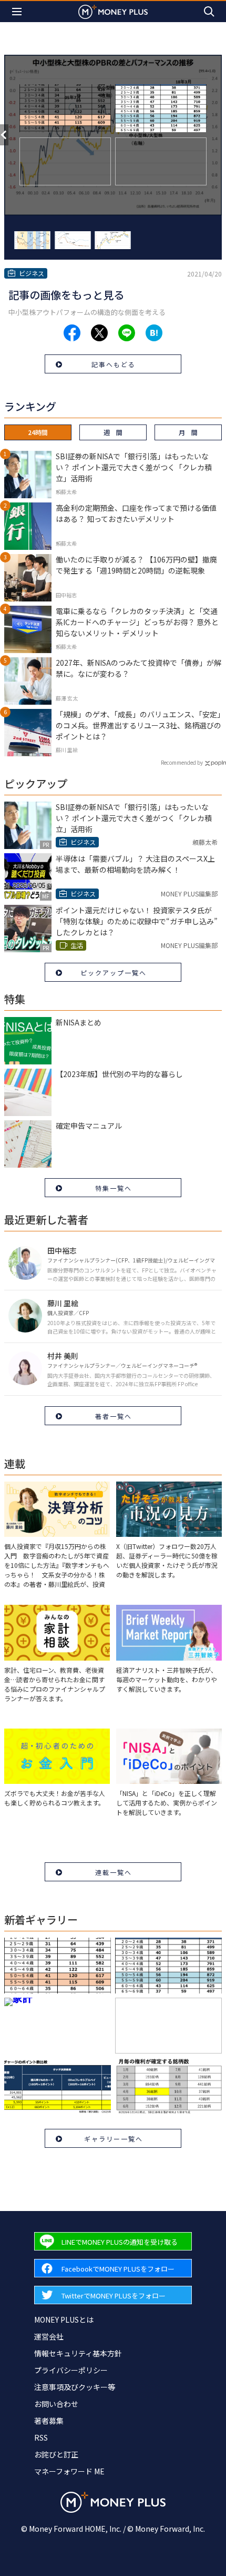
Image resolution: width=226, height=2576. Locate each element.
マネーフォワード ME (69, 2471)
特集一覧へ (114, 1188)
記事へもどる (114, 364)
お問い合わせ (56, 2404)
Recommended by (182, 762)
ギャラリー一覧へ (114, 2139)
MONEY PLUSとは (64, 2320)
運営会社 (49, 2336)
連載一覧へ (114, 1872)
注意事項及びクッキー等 (75, 2387)
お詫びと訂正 (56, 2454)
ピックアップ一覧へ (114, 973)
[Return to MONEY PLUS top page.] (113, 11)
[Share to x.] (99, 333)
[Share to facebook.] (72, 333)
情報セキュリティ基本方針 (78, 2353)
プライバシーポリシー (71, 2370)
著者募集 (49, 2421)
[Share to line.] (127, 333)
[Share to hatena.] (154, 333)
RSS (41, 2437)
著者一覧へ (114, 1416)
